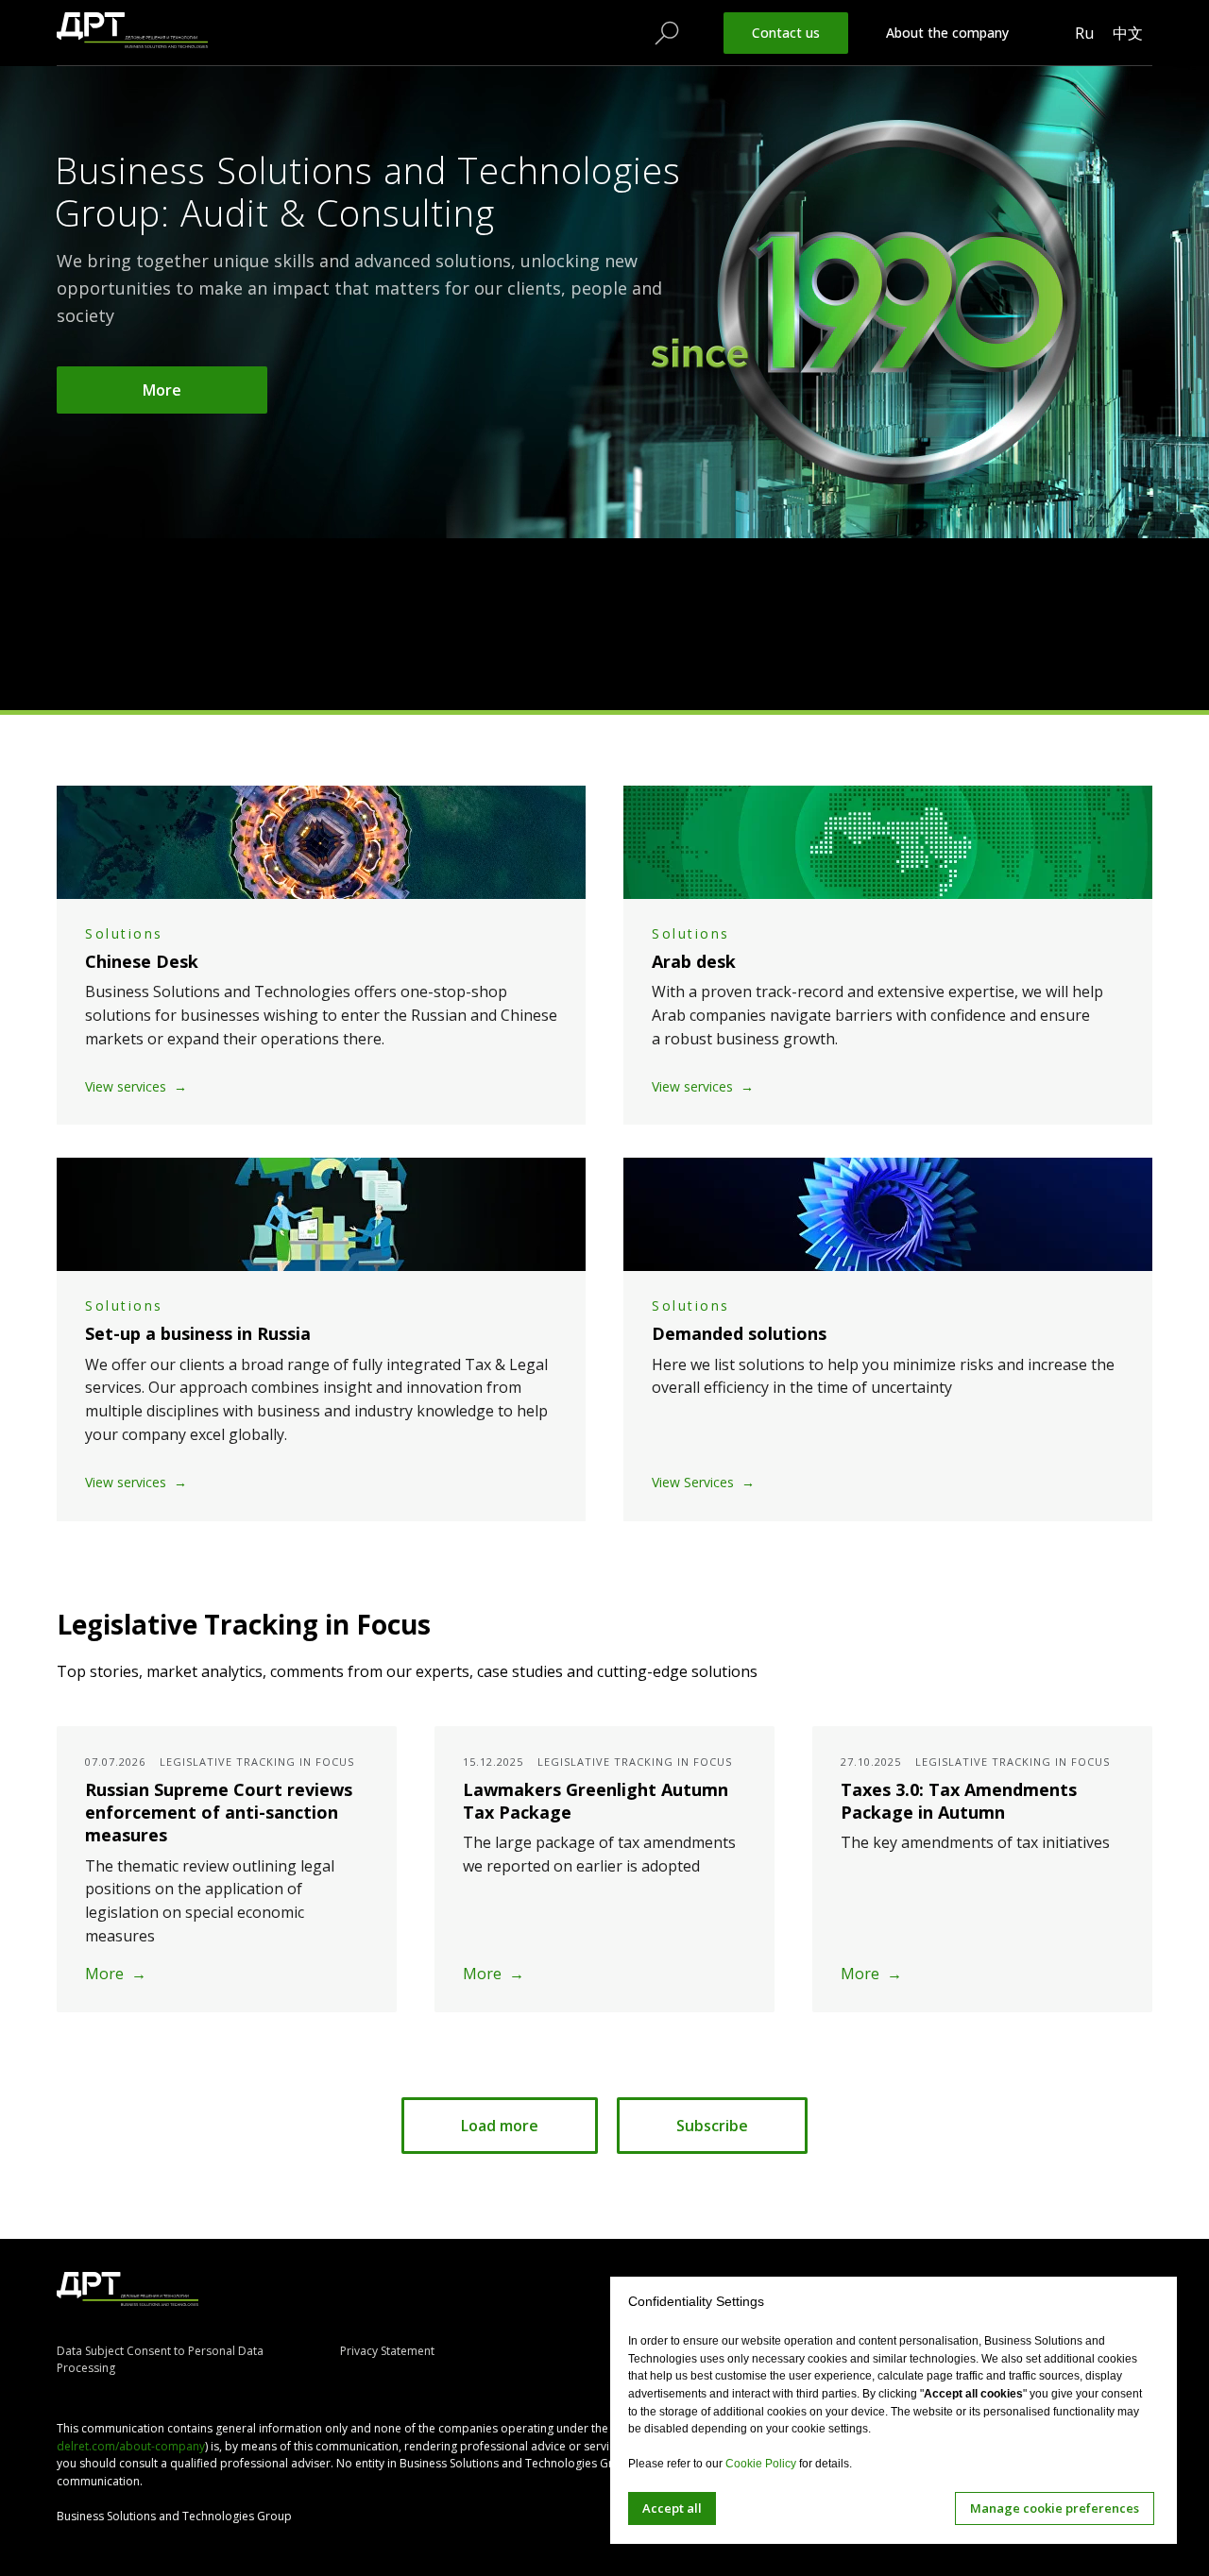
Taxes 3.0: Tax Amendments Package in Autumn (959, 1801)
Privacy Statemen (385, 2351)
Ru (1084, 33)
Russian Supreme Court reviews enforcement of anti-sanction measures (219, 1813)
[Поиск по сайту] (667, 33)
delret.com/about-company (131, 2446)
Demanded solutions (739, 1333)
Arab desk (694, 961)
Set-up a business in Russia (198, 1333)
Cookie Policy (761, 2464)
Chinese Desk (142, 961)
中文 (1128, 33)
